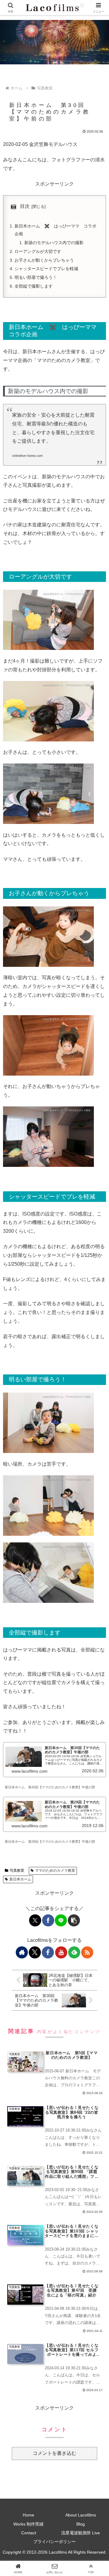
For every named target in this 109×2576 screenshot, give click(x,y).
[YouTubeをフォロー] (61, 1952)
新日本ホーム (20, 1879)
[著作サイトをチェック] (22, 1952)
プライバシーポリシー (54, 2542)
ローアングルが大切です (38, 251)
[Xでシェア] (35, 1920)
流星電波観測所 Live (81, 2533)
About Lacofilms (81, 2515)
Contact (29, 2533)
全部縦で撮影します (34, 286)
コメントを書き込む (54, 2453)
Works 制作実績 (28, 2524)
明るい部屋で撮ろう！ (36, 277)
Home (28, 2515)
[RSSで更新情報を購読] (87, 1952)
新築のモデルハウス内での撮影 (54, 243)
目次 (25, 206)
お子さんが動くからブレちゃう (44, 260)
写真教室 (17, 1871)
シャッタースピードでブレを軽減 (46, 269)
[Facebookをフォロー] (48, 1952)
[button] (74, 1920)
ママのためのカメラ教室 (55, 1871)
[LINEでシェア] (61, 1920)
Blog (81, 2524)
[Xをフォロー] (35, 1952)
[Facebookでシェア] (48, 1920)
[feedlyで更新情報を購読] (74, 1952)
